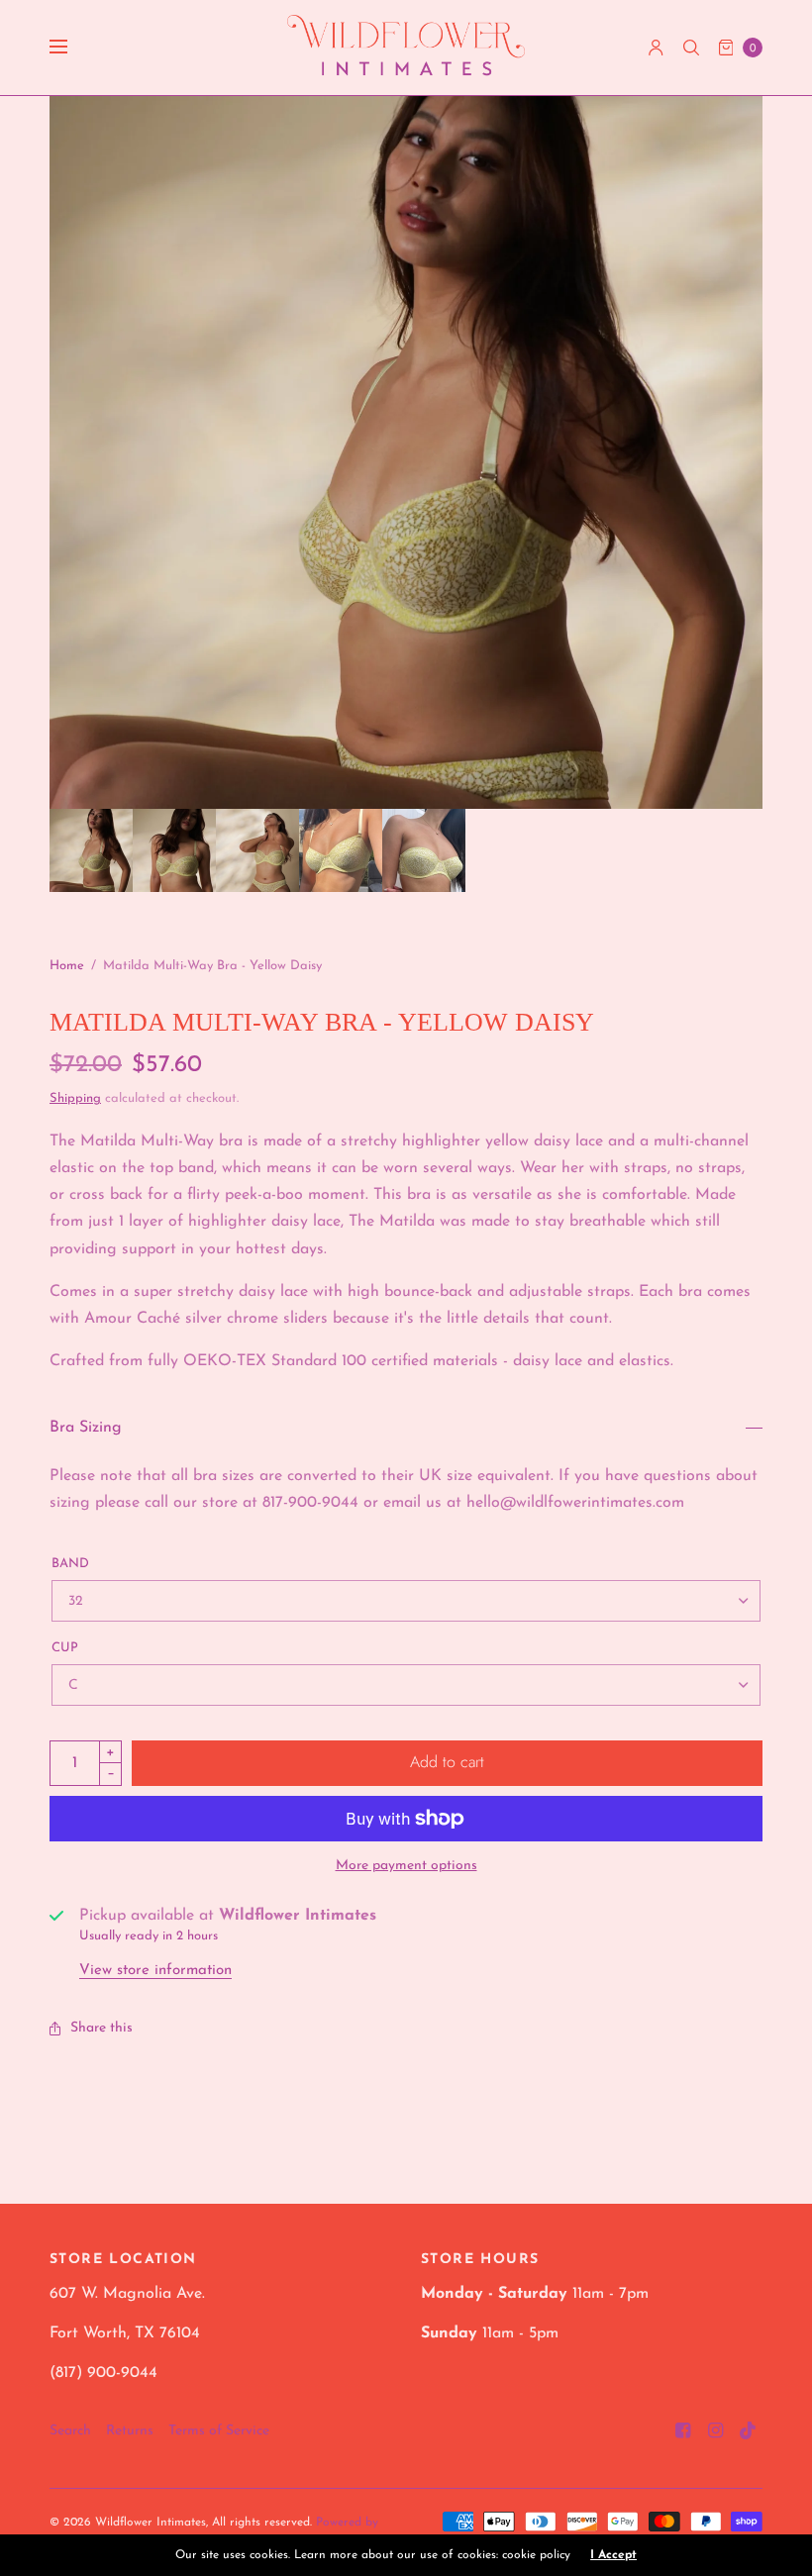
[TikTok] (749, 2431)
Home (67, 966)
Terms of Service (219, 2431)
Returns (130, 2431)
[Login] (656, 48)
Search (70, 2431)
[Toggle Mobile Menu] (71, 48)
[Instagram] (716, 2431)
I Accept (613, 2555)
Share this (101, 2029)
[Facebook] (683, 2431)
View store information (155, 1971)
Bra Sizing (86, 1428)
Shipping (75, 1098)
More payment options (406, 1866)
